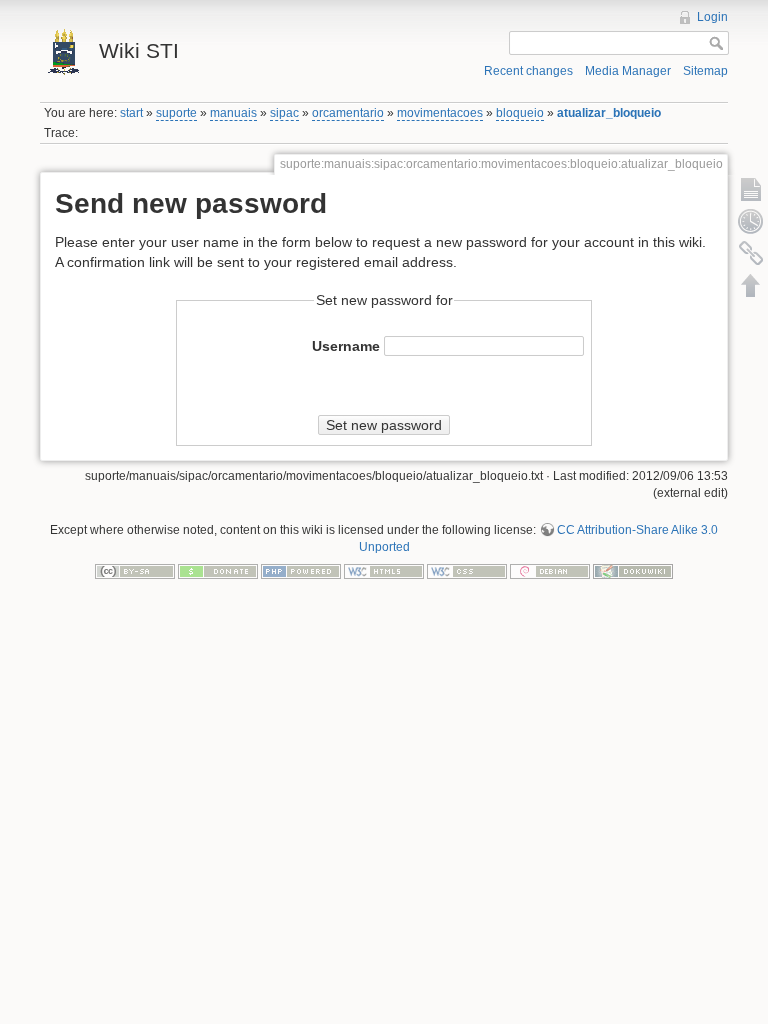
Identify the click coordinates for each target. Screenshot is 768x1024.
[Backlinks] (751, 253)
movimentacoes (440, 113)
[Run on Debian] (550, 570)
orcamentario (348, 113)
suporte (176, 113)
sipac (284, 113)
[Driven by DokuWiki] (633, 570)
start (131, 113)
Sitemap (705, 71)
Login (712, 17)
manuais (233, 113)
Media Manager (628, 71)
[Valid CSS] (467, 570)
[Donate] (218, 570)
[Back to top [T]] (751, 285)
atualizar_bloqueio (609, 113)
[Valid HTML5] (384, 570)
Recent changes (528, 71)
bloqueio (520, 113)
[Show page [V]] (751, 189)
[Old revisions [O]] (751, 221)
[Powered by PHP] (301, 570)
